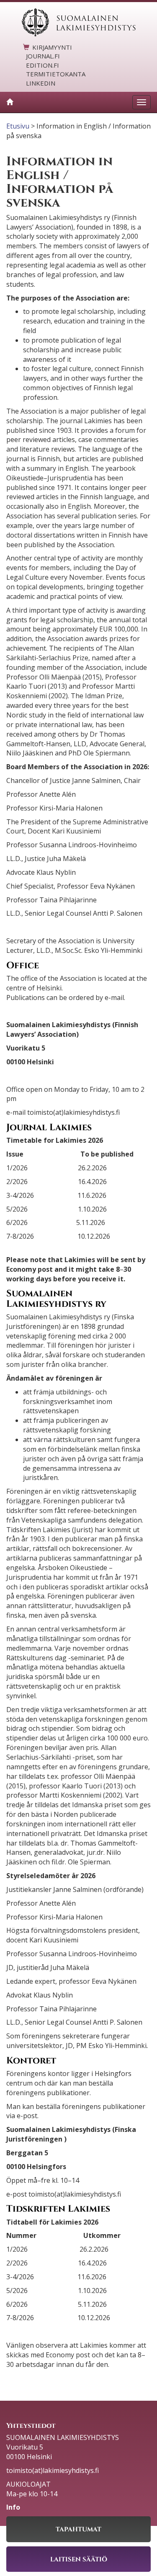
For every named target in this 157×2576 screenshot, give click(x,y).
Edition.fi (42, 65)
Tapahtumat (78, 2529)
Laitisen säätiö (79, 2559)
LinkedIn (41, 83)
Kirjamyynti (52, 47)
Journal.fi (43, 56)
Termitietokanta (56, 74)
